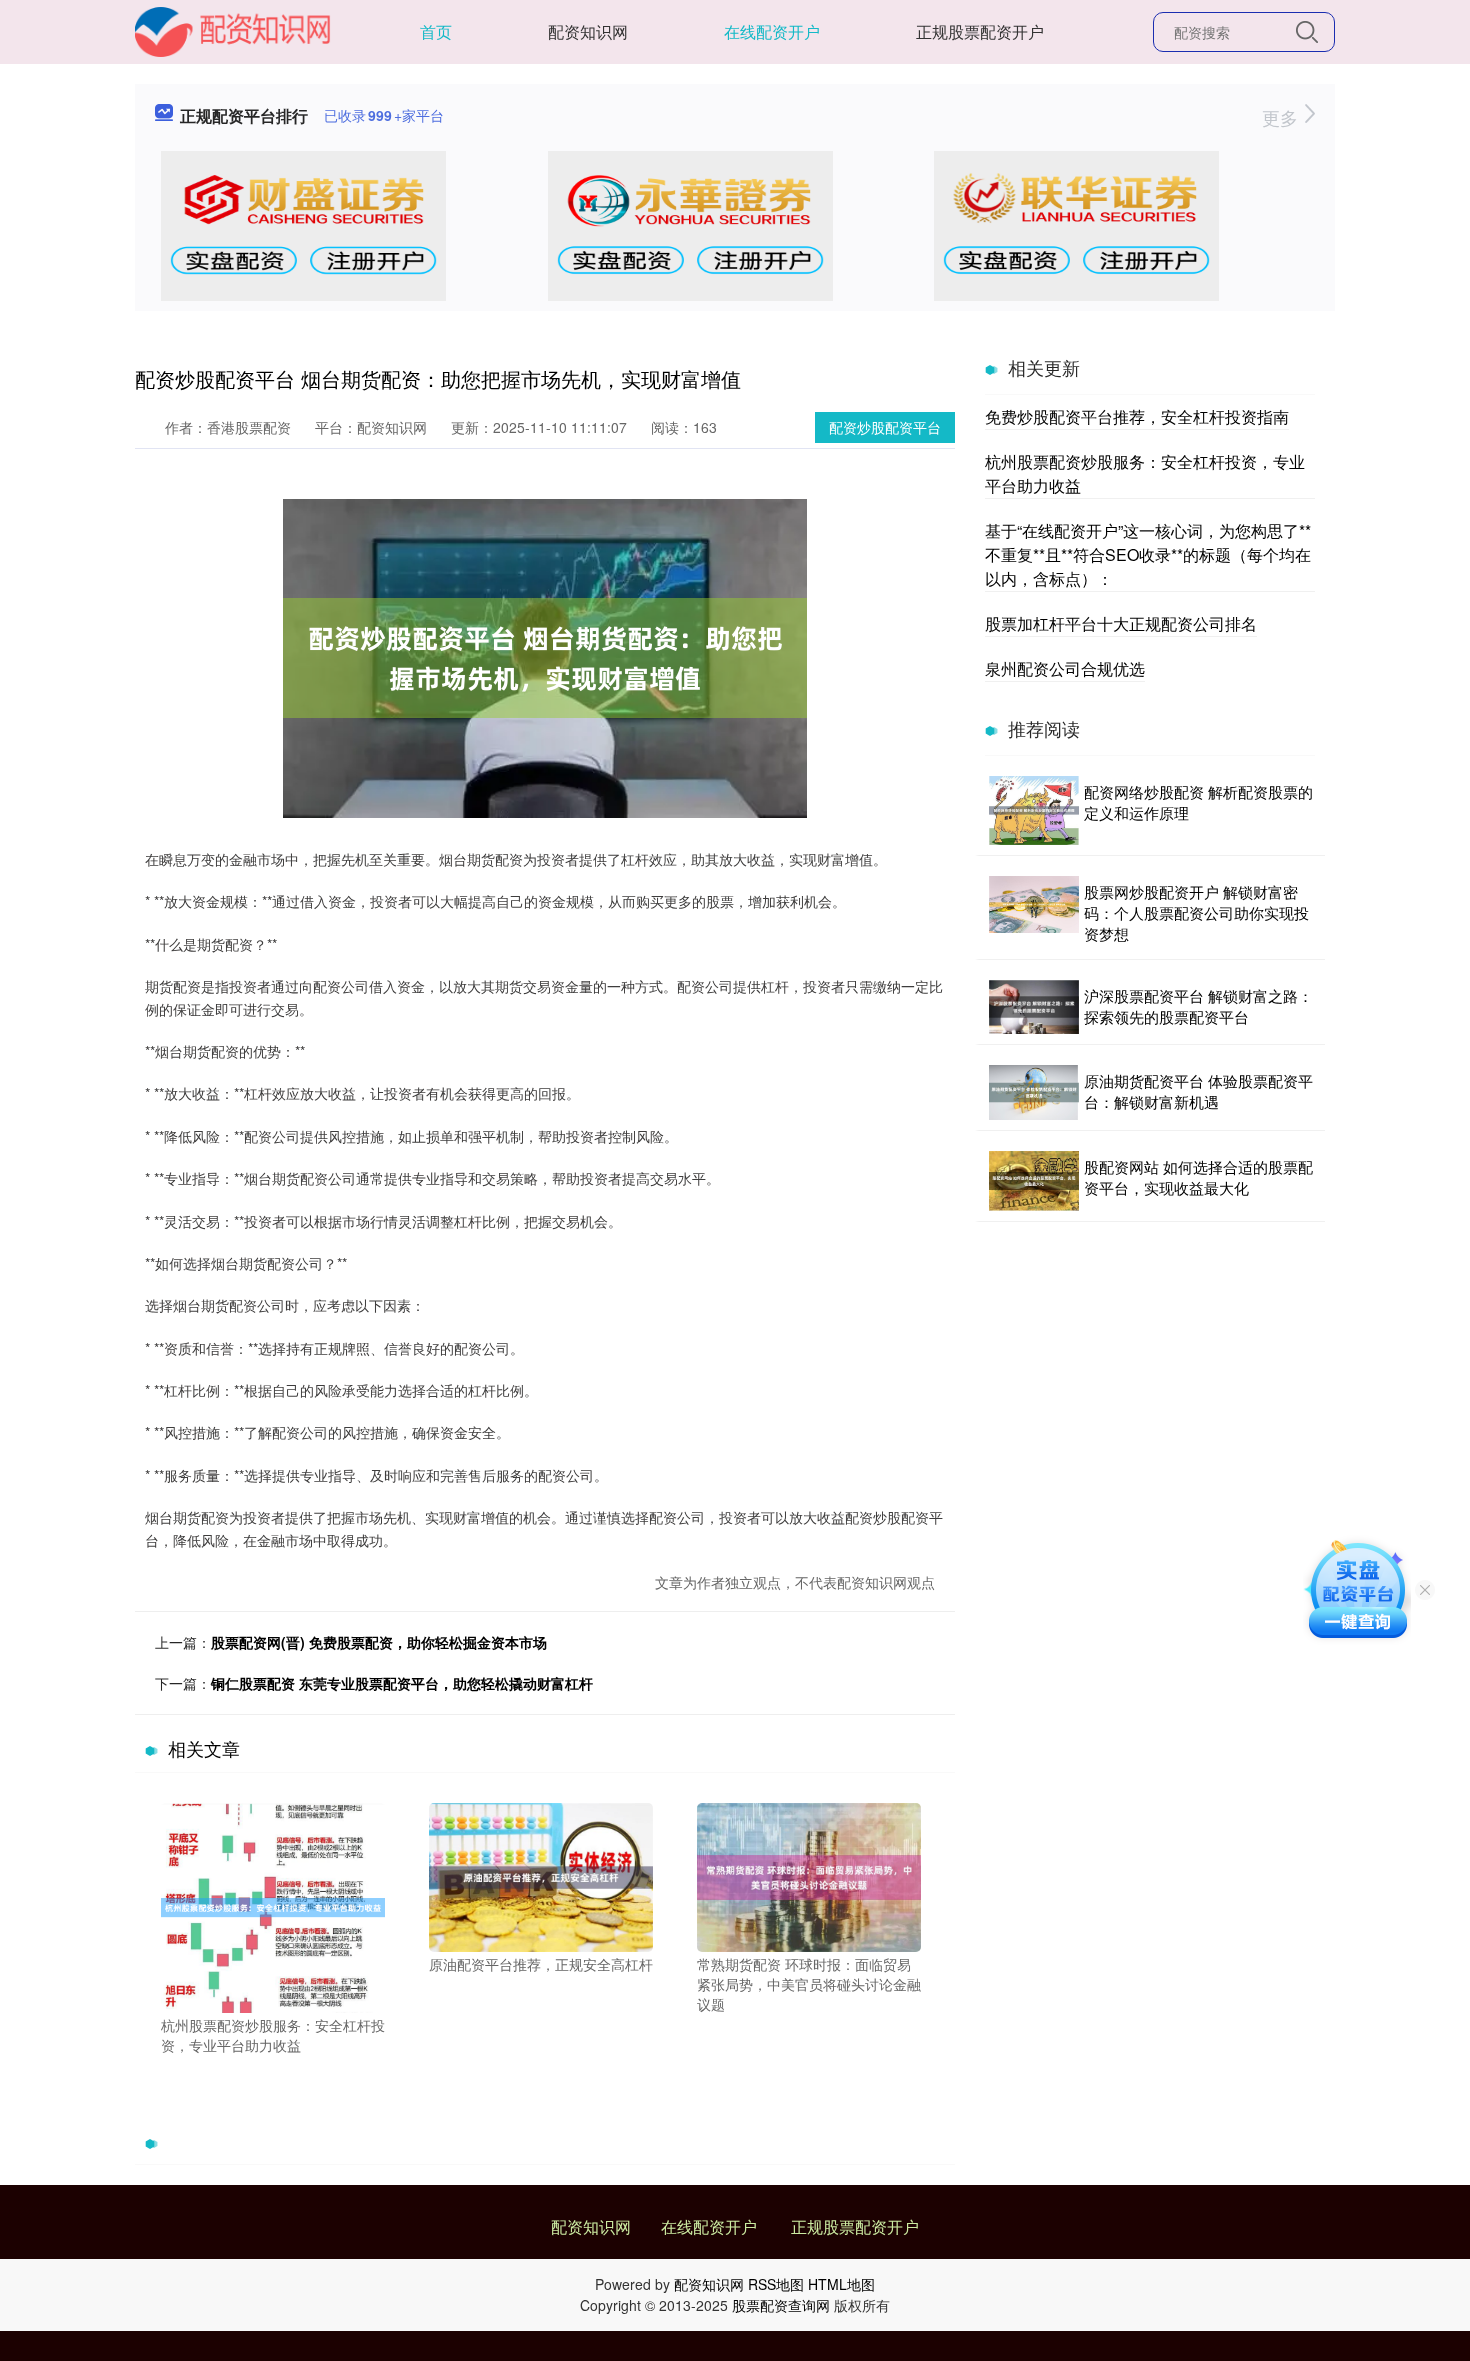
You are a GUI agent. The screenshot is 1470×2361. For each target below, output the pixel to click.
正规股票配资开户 (980, 31)
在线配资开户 (772, 31)
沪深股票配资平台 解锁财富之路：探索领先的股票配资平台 (1198, 1006)
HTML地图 (841, 2284)
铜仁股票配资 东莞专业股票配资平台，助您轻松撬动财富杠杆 (402, 1683)
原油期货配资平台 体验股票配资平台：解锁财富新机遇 (1198, 1091)
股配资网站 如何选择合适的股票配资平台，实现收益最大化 (1198, 1177)
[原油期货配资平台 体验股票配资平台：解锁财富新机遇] (1034, 1092)
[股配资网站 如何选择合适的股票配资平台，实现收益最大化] (1034, 1181)
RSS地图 (776, 2284)
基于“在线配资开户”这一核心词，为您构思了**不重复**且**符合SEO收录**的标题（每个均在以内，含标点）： (1148, 554)
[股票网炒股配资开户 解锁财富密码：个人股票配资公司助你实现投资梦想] (1034, 912)
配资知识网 (588, 31)
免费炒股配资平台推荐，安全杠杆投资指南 (1137, 416)
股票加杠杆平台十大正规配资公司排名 (1121, 623)
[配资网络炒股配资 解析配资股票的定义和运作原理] (1034, 810)
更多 (1282, 117)
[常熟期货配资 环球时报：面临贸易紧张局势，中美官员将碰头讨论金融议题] (809, 1875)
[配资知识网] (233, 30)
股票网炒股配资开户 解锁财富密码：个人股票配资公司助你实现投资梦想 (1196, 912)
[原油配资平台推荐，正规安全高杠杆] (541, 1875)
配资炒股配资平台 (885, 427)
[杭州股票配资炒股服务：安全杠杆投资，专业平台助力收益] (273, 1906)
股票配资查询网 (781, 2305)
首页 (436, 31)
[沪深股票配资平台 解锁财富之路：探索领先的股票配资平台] (1034, 1007)
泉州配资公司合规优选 (1065, 668)
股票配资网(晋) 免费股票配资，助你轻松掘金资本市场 (379, 1642)
